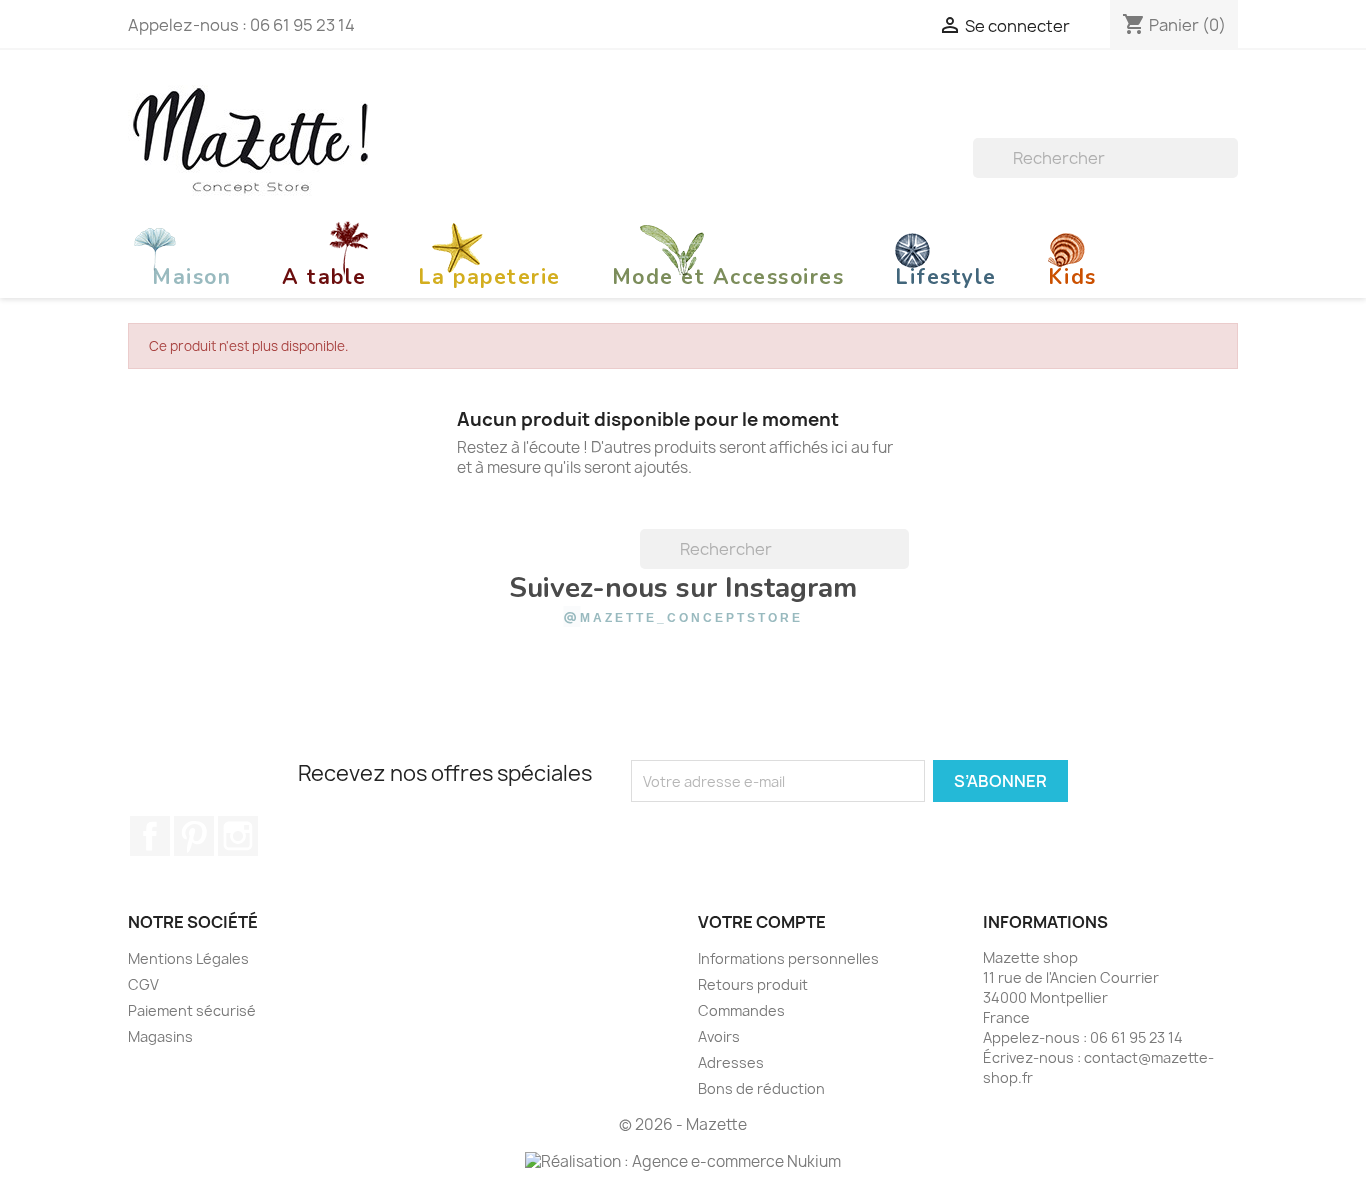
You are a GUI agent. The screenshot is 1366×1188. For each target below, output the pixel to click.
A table (324, 277)
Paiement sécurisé (192, 1010)
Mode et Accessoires (728, 277)
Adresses (731, 1062)
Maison (191, 277)
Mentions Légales (188, 958)
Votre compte (762, 922)
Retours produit (753, 984)
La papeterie (489, 277)
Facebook (150, 836)
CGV (143, 984)
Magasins (160, 1036)
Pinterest (194, 836)
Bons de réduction (761, 1088)
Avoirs (719, 1036)
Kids (1072, 277)
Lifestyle (946, 277)
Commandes (741, 1010)
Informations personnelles (788, 958)
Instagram (238, 836)
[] (1230, 172)
